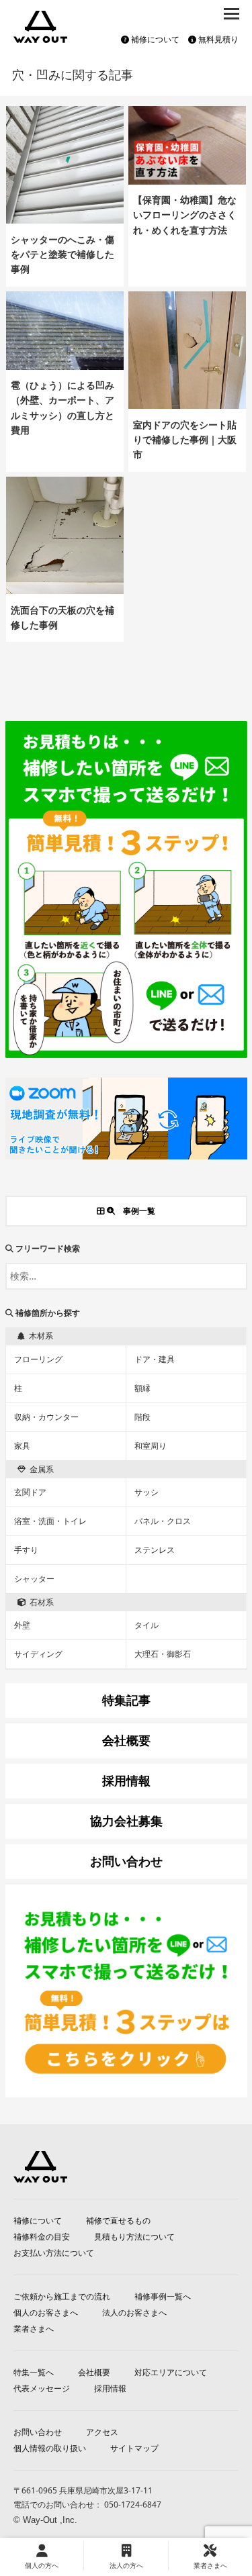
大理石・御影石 (163, 1654)
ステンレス (155, 1550)
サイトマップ (134, 2448)
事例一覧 (135, 1211)
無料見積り (217, 39)
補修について (154, 39)
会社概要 (94, 2372)
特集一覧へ (34, 2372)
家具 (22, 1446)
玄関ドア (30, 1492)
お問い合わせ (38, 2432)
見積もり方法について (134, 2237)
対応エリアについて (171, 2372)
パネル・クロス (163, 1521)
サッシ (146, 1492)
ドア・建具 (155, 1359)
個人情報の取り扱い (50, 2448)
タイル (146, 1625)
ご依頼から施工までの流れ (62, 2296)
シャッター (34, 1579)
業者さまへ (34, 2329)
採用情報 (110, 2388)
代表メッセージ (42, 2388)
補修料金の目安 (42, 2237)
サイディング (38, 1654)
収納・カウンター (46, 1417)
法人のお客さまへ (134, 2312)
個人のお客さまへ (46, 2312)
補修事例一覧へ (163, 2296)
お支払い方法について (54, 2253)
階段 (142, 1417)
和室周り (151, 1446)
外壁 (22, 1625)
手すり (26, 1550)
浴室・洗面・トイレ (50, 1521)
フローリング (38, 1359)
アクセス (102, 2432)
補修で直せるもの (118, 2221)
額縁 (142, 1388)
